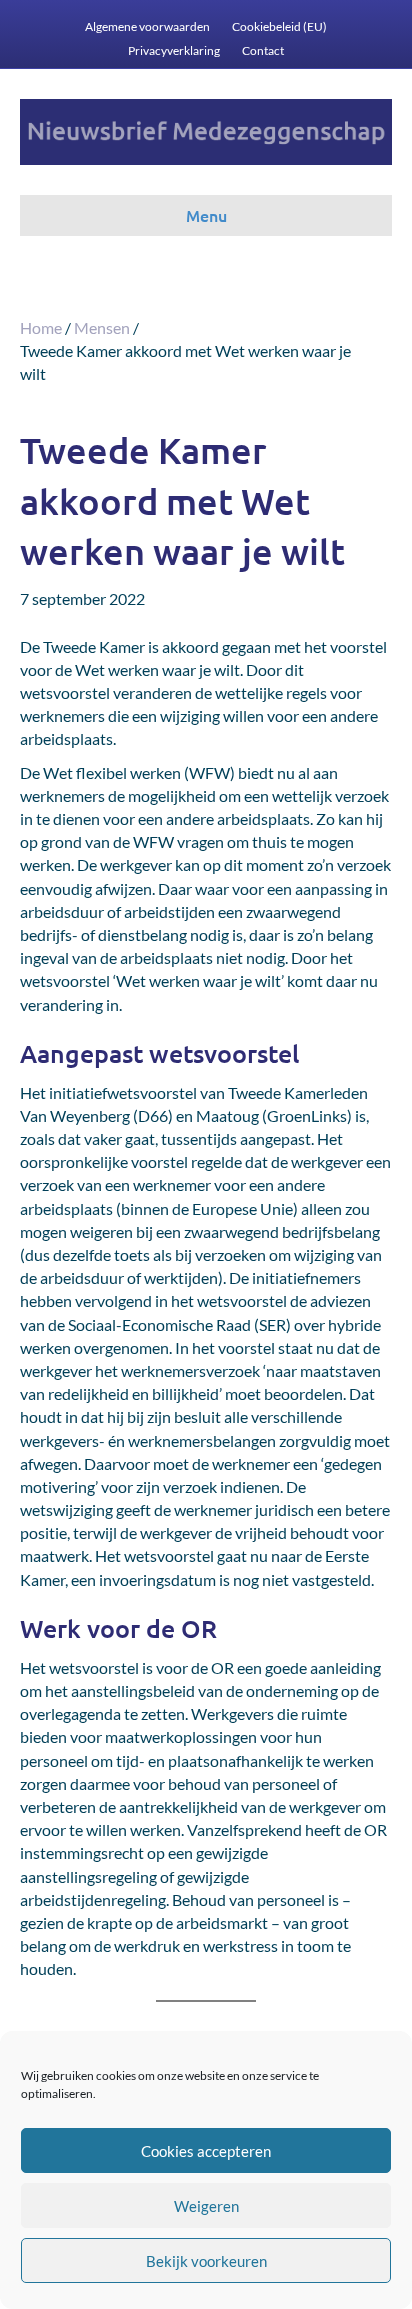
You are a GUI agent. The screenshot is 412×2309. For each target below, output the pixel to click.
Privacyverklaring (174, 50)
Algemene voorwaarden (147, 26)
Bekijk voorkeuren (206, 2261)
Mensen (102, 327)
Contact (263, 50)
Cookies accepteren (206, 2151)
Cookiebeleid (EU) (279, 26)
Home (41, 327)
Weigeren (206, 2206)
